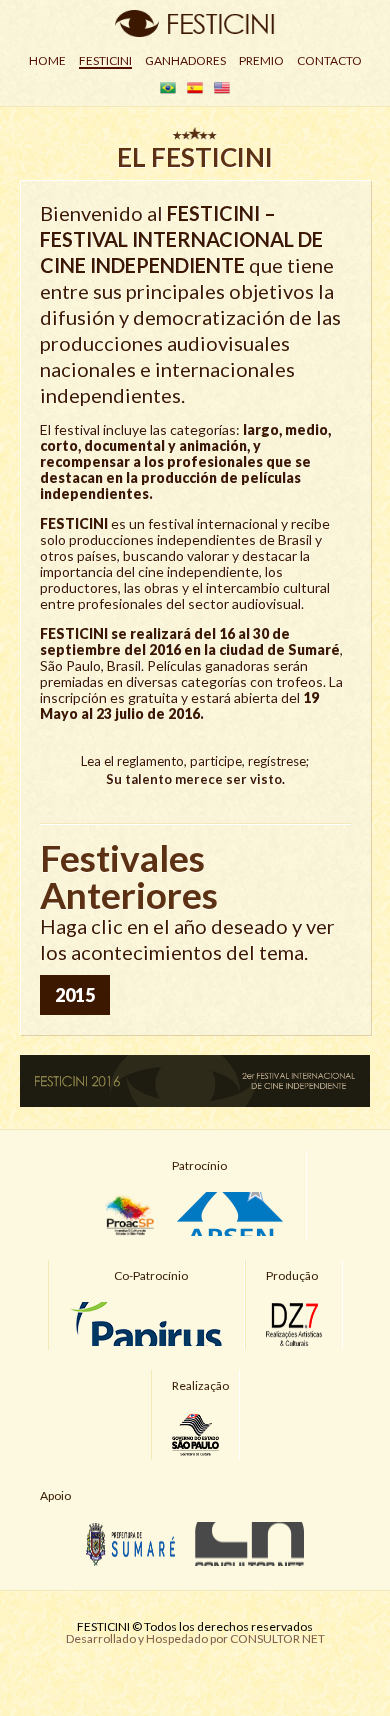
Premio (261, 60)
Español (195, 88)
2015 (75, 995)
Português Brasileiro (168, 88)
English (222, 88)
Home (47, 60)
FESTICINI (105, 60)
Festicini (195, 23)
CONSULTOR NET (277, 1638)
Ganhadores (185, 60)
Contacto (329, 60)
